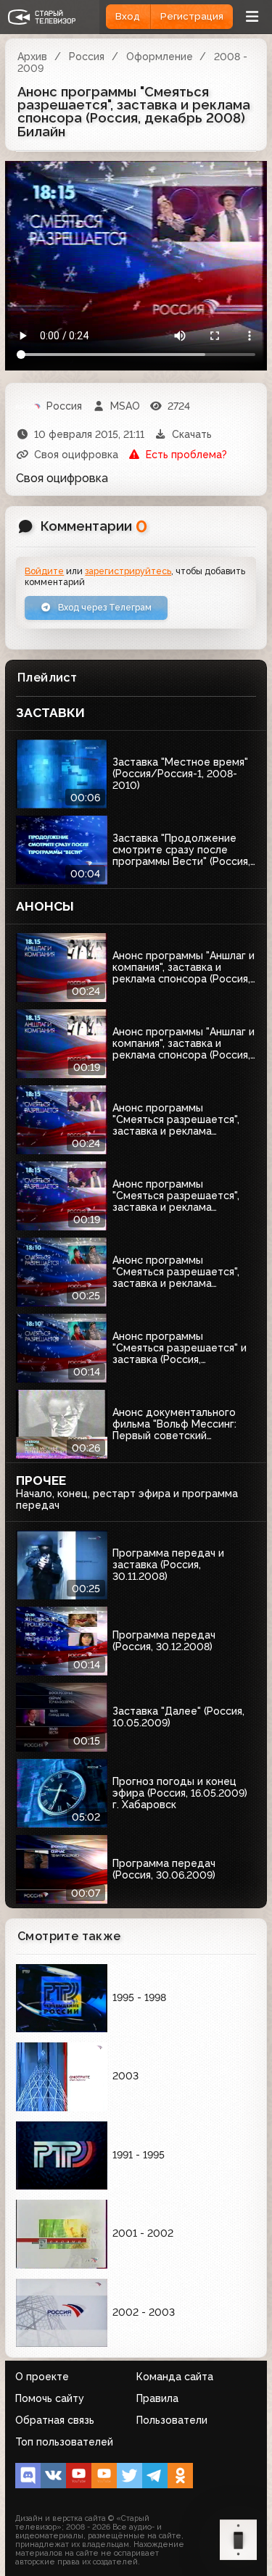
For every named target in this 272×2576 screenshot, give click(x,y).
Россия (87, 57)
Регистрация (192, 16)
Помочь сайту (50, 2398)
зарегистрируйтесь (128, 571)
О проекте (42, 2377)
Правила (157, 2398)
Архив (32, 57)
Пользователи (172, 2420)
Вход (128, 16)
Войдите (44, 571)
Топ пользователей (64, 2442)
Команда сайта (175, 2377)
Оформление (160, 57)
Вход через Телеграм (104, 607)
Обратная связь (55, 2420)
